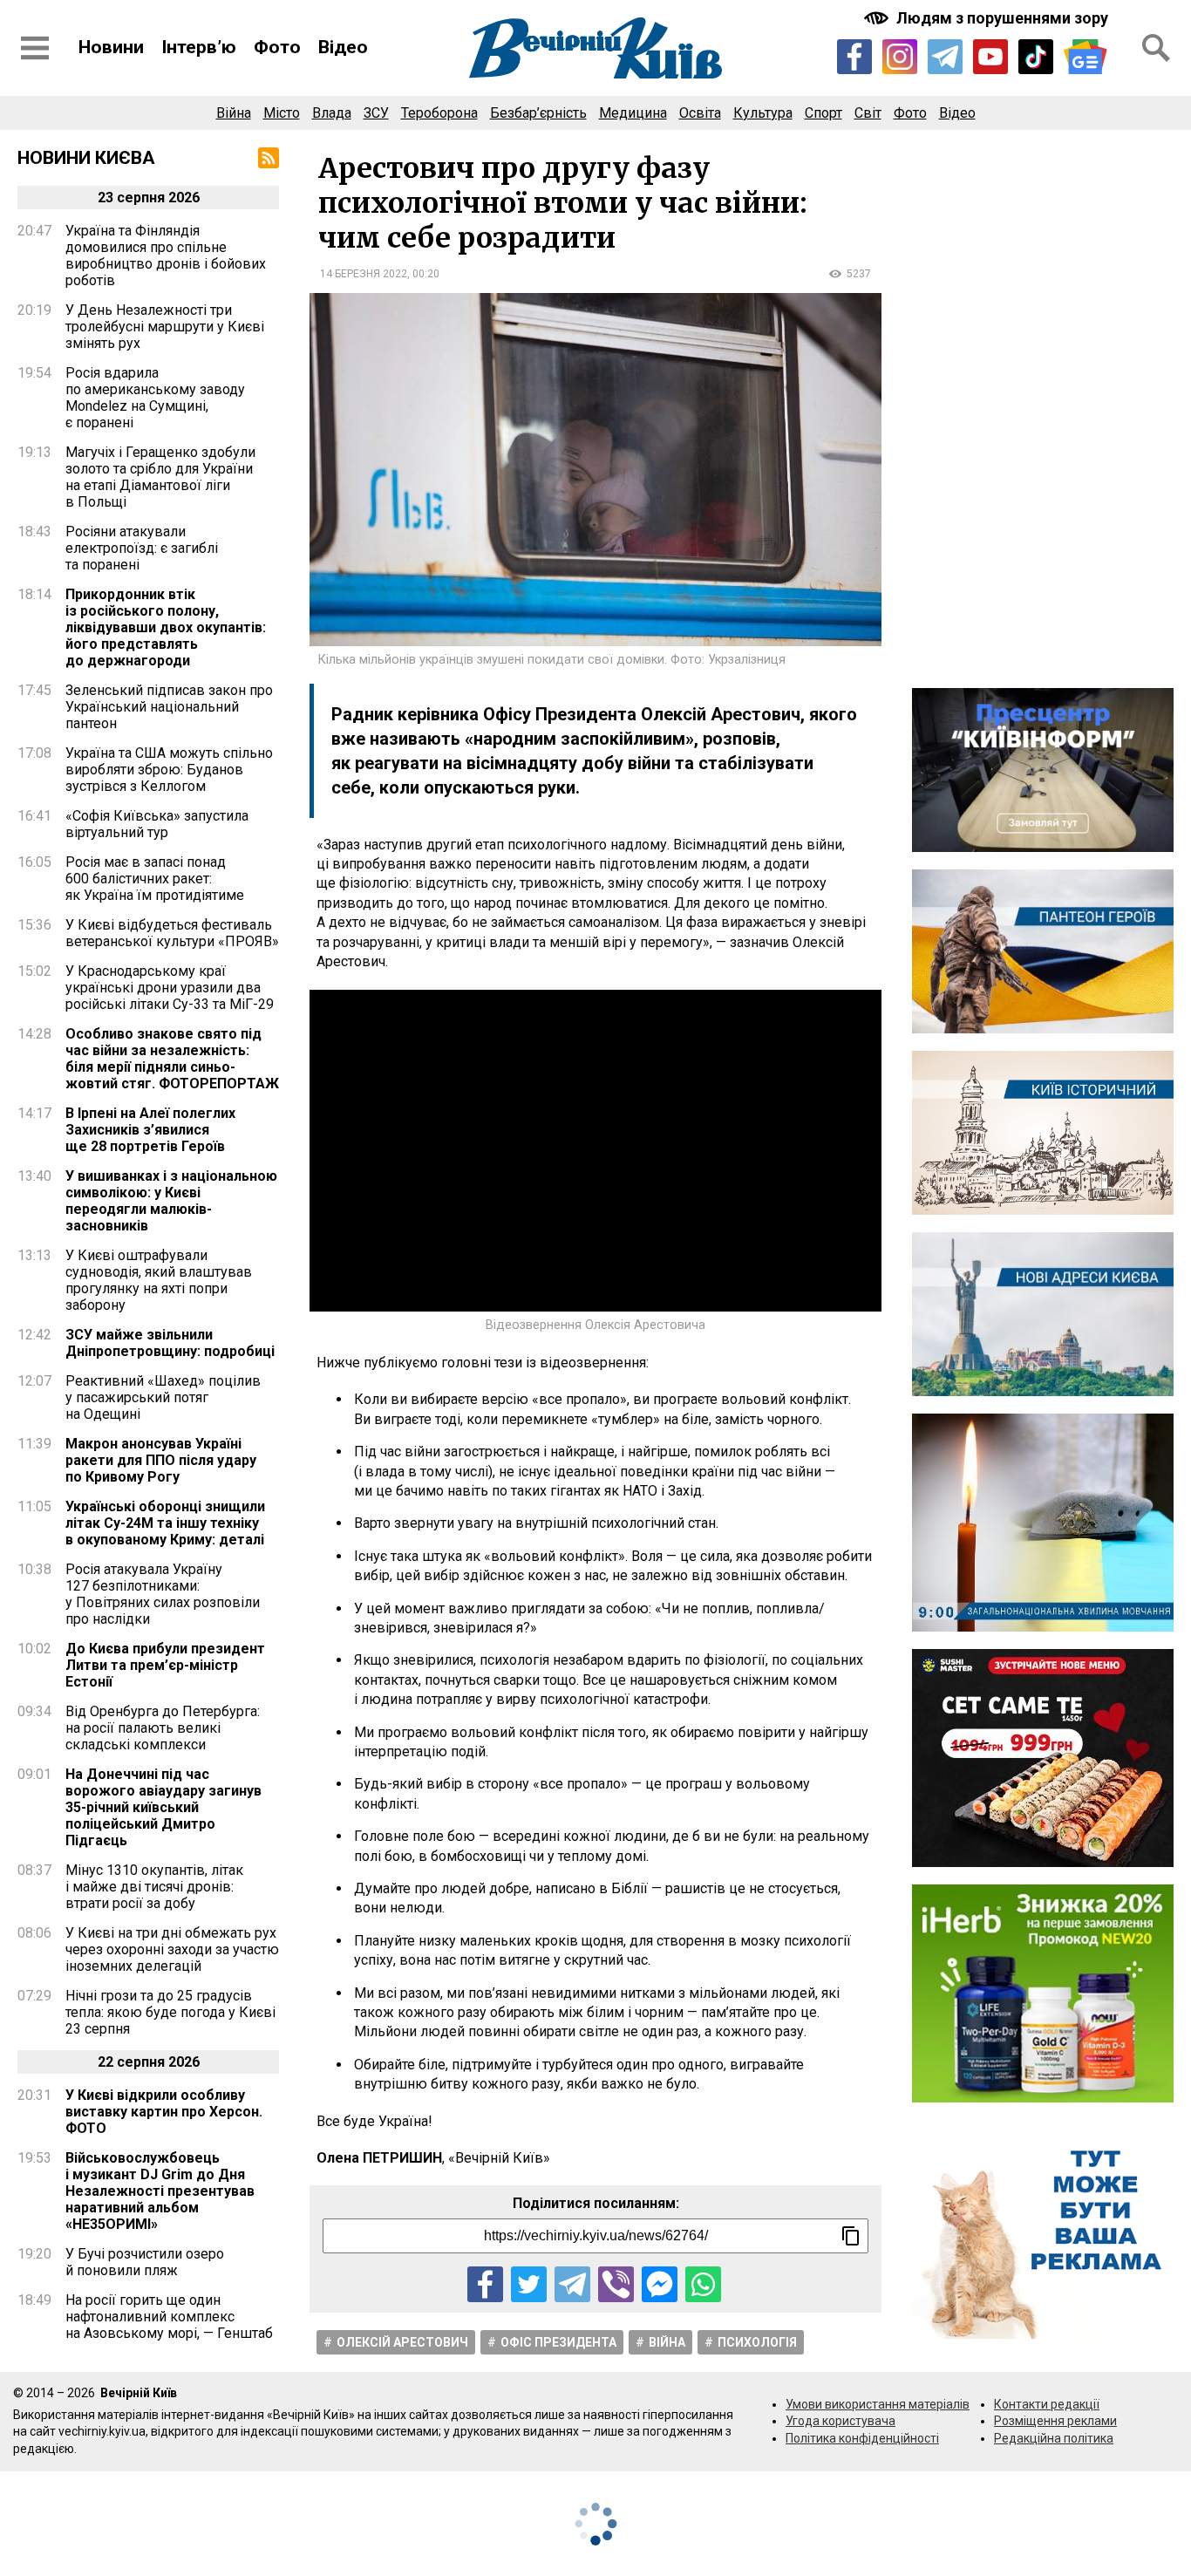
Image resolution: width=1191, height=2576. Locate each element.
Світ (868, 113)
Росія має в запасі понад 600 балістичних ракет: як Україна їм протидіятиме (155, 879)
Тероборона (439, 113)
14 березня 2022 (364, 274)
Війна (234, 113)
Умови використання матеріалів (878, 2404)
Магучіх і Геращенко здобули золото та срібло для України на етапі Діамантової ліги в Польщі (160, 477)
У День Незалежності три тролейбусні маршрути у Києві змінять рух (165, 327)
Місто (282, 113)
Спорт (823, 113)
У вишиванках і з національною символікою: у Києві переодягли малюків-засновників (171, 1201)
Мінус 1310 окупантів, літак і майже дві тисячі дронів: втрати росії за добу (154, 1887)
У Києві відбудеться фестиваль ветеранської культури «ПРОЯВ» (172, 933)
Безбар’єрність (538, 113)
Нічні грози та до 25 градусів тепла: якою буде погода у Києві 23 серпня (170, 2012)
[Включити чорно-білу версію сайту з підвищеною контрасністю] (988, 18)
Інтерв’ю (199, 47)
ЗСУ (376, 113)
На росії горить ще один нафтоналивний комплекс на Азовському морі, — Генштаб (169, 2317)
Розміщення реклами (1055, 2421)
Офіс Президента (558, 2342)
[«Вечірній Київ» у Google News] (1086, 57)
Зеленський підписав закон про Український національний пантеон (169, 707)
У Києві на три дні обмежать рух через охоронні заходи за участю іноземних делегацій (172, 1949)
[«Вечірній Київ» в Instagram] (900, 57)
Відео (343, 47)
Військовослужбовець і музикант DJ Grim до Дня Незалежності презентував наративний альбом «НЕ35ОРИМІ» (160, 2191)
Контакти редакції (1047, 2404)
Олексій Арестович (402, 2342)
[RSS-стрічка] (269, 158)
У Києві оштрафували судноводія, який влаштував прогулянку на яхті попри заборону (159, 1280)
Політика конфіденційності (862, 2438)
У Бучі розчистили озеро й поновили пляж (145, 2262)
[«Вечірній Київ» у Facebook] (854, 57)
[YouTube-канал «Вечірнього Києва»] (990, 57)
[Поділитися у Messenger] (660, 2284)
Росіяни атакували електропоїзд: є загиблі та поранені (142, 548)
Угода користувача (841, 2421)
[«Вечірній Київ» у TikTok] (1036, 57)
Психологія (757, 2342)
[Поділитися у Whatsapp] (703, 2284)
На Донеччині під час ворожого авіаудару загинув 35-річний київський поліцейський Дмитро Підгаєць (163, 1807)
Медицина (633, 113)
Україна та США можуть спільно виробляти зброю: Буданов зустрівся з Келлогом (169, 770)
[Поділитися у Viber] (616, 2284)
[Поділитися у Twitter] (529, 2284)
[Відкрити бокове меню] (35, 48)
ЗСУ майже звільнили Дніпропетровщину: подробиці (170, 1343)
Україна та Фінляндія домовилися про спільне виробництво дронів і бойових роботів (166, 256)
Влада (332, 113)
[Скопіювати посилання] (851, 2236)
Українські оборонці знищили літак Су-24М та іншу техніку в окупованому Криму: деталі (165, 1523)
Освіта (700, 113)
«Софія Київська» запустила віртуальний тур (157, 824)
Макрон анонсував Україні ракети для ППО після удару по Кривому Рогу (161, 1460)
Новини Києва (86, 158)
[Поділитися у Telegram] (572, 2284)
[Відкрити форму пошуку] (1156, 48)
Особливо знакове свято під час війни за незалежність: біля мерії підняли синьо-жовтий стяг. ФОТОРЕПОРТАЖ (172, 1059)
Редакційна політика (1054, 2438)
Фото (277, 47)
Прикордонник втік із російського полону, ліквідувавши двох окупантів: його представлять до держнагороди (166, 627)
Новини (111, 47)
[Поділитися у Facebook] (485, 2284)
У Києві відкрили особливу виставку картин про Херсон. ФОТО (164, 2112)
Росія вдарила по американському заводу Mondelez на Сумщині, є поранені (155, 398)
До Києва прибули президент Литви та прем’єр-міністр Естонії (165, 1665)
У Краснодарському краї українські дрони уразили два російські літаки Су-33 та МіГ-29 (170, 988)
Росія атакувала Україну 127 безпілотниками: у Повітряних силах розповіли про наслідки (163, 1594)
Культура (763, 113)
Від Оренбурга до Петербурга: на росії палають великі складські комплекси (163, 1728)
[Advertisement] (1043, 409)
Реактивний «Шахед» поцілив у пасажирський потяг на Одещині (163, 1397)
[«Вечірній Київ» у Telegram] (945, 57)
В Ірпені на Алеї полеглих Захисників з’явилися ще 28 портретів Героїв (150, 1130)
